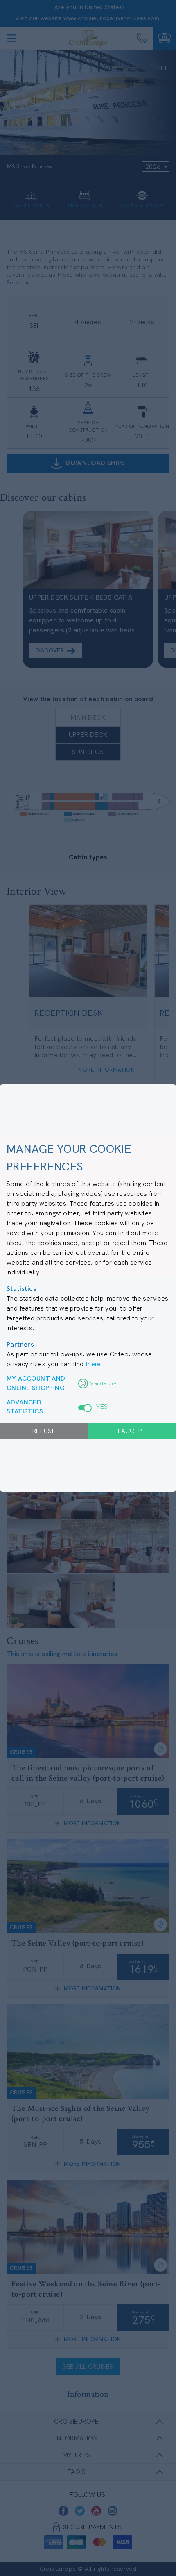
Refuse (44, 1431)
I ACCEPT (132, 1431)
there (93, 1364)
